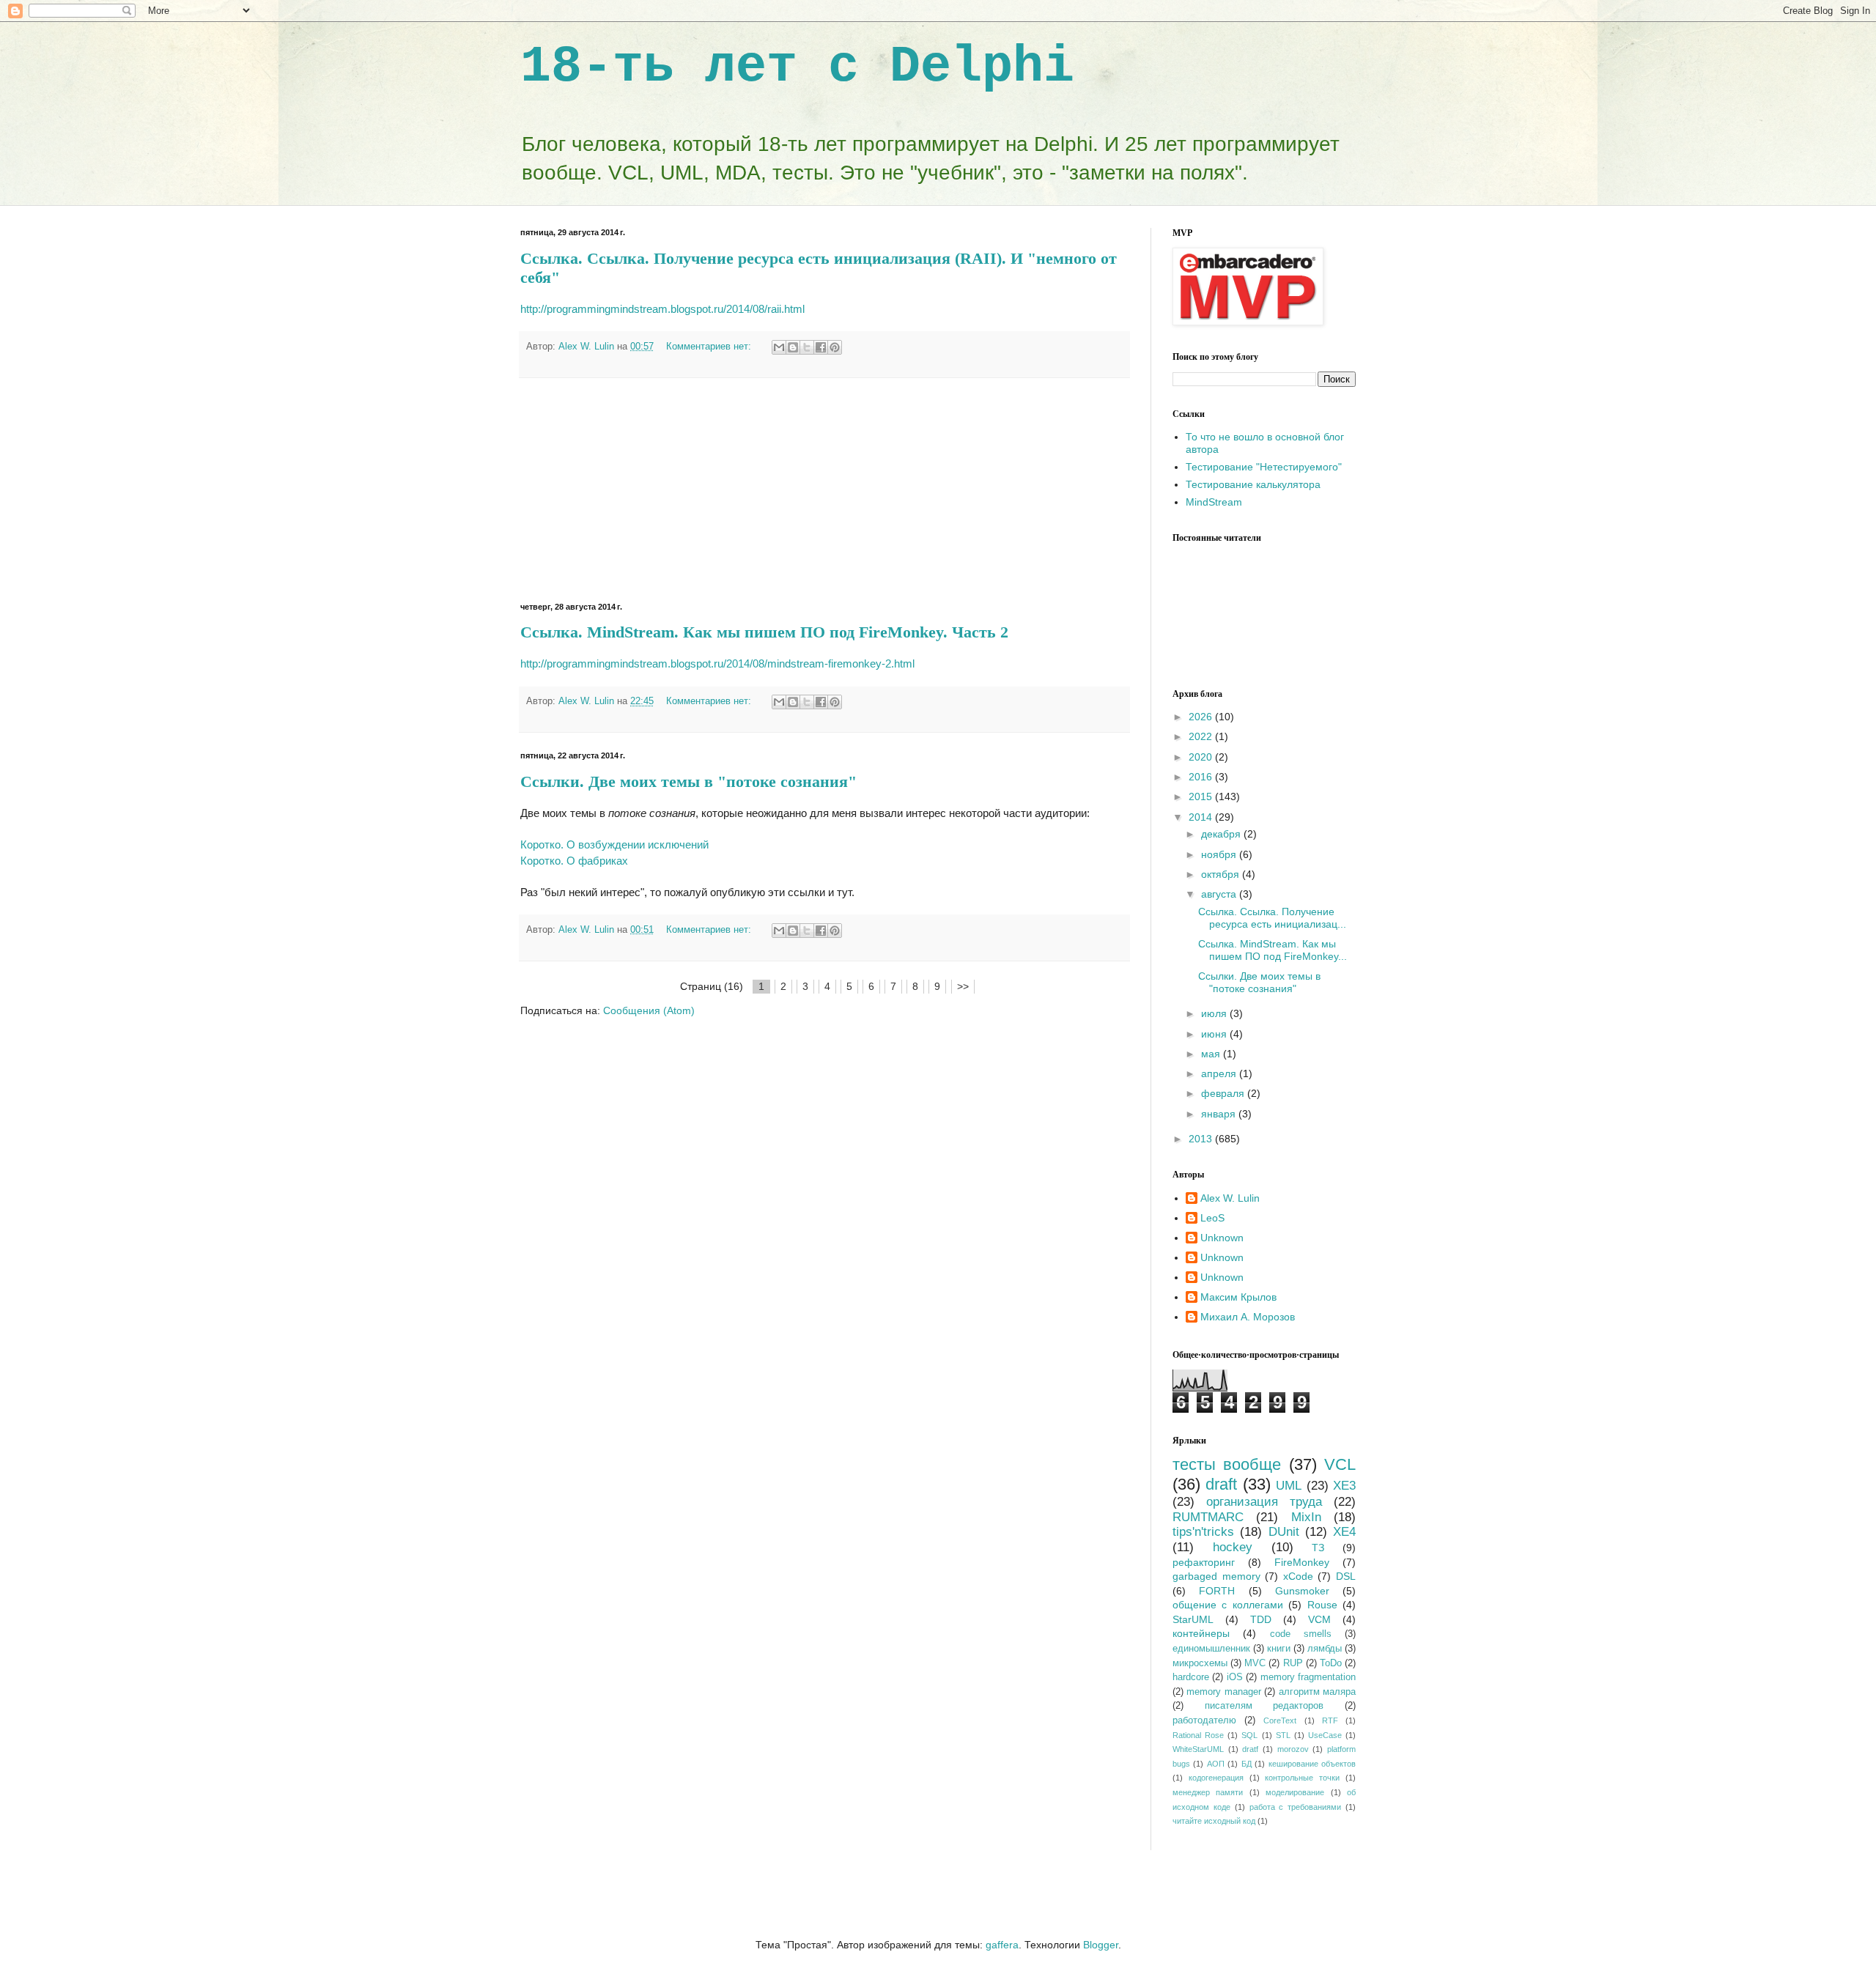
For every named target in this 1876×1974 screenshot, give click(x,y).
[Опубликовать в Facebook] (821, 347)
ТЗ (1318, 1548)
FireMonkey (1302, 1562)
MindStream (1214, 502)
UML (1289, 1486)
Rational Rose (1198, 1735)
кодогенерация (1216, 1778)
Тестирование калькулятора (1253, 484)
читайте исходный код (1214, 1821)
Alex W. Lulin (1230, 1198)
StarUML (1193, 1619)
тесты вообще (1227, 1464)
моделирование (1295, 1792)
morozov (1293, 1749)
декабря (1222, 834)
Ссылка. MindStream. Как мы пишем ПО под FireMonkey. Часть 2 (764, 632)
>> (963, 986)
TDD (1261, 1619)
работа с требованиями (1296, 1807)
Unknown (1222, 1238)
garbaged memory (1216, 1576)
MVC (1255, 1663)
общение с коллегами (1228, 1605)
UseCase (1325, 1735)
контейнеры (1201, 1633)
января (1220, 1114)
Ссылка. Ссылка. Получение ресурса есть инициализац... (1272, 918)
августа (1220, 894)
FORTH (1217, 1591)
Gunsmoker (1302, 1591)
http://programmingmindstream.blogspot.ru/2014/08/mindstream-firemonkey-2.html (717, 663)
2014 (1202, 817)
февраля (1224, 1093)
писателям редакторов (1264, 1706)
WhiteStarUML (1198, 1749)
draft (1221, 1484)
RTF (1330, 1720)
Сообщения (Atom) (649, 1010)
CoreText (1280, 1720)
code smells (1301, 1634)
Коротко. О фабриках (574, 861)
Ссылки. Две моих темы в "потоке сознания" (688, 781)
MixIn (1306, 1517)
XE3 (1344, 1486)
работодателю (1204, 1720)
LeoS (1212, 1218)
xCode (1298, 1576)
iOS (1235, 1677)
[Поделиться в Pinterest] (835, 347)
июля (1215, 1013)
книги (1279, 1649)
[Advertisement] (824, 490)
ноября (1220, 854)
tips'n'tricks (1203, 1532)
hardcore (1191, 1677)
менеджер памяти (1208, 1792)
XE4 (1344, 1532)
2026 (1202, 717)
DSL (1346, 1576)
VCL (1340, 1464)
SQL (1249, 1735)
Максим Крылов (1238, 1297)
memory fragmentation (1308, 1677)
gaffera (1002, 1945)
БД (1247, 1764)
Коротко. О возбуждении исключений (614, 844)
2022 (1202, 736)
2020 (1202, 757)
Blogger (1101, 1945)
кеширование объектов (1312, 1764)
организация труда (1264, 1502)
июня (1215, 1034)
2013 (1202, 1139)
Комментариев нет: (710, 347)
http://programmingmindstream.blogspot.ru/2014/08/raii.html (662, 309)
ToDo (1331, 1663)
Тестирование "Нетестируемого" (1264, 467)
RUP (1293, 1663)
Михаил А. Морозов (1248, 1317)
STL (1283, 1735)
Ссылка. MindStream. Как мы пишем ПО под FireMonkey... (1273, 950)
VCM (1319, 1619)
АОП (1216, 1764)
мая (1212, 1054)
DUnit (1284, 1532)
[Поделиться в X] (807, 347)
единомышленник (1211, 1649)
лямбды (1325, 1649)
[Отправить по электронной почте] (779, 347)
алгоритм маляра (1317, 1692)
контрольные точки (1302, 1778)
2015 (1202, 796)
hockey (1233, 1547)
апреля (1220, 1073)
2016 (1202, 777)
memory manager (1223, 1692)
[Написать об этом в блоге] (793, 347)
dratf (1250, 1749)
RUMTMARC (1208, 1517)
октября (1222, 874)
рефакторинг (1204, 1562)
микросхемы (1200, 1663)
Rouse (1322, 1605)
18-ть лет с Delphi (797, 67)
